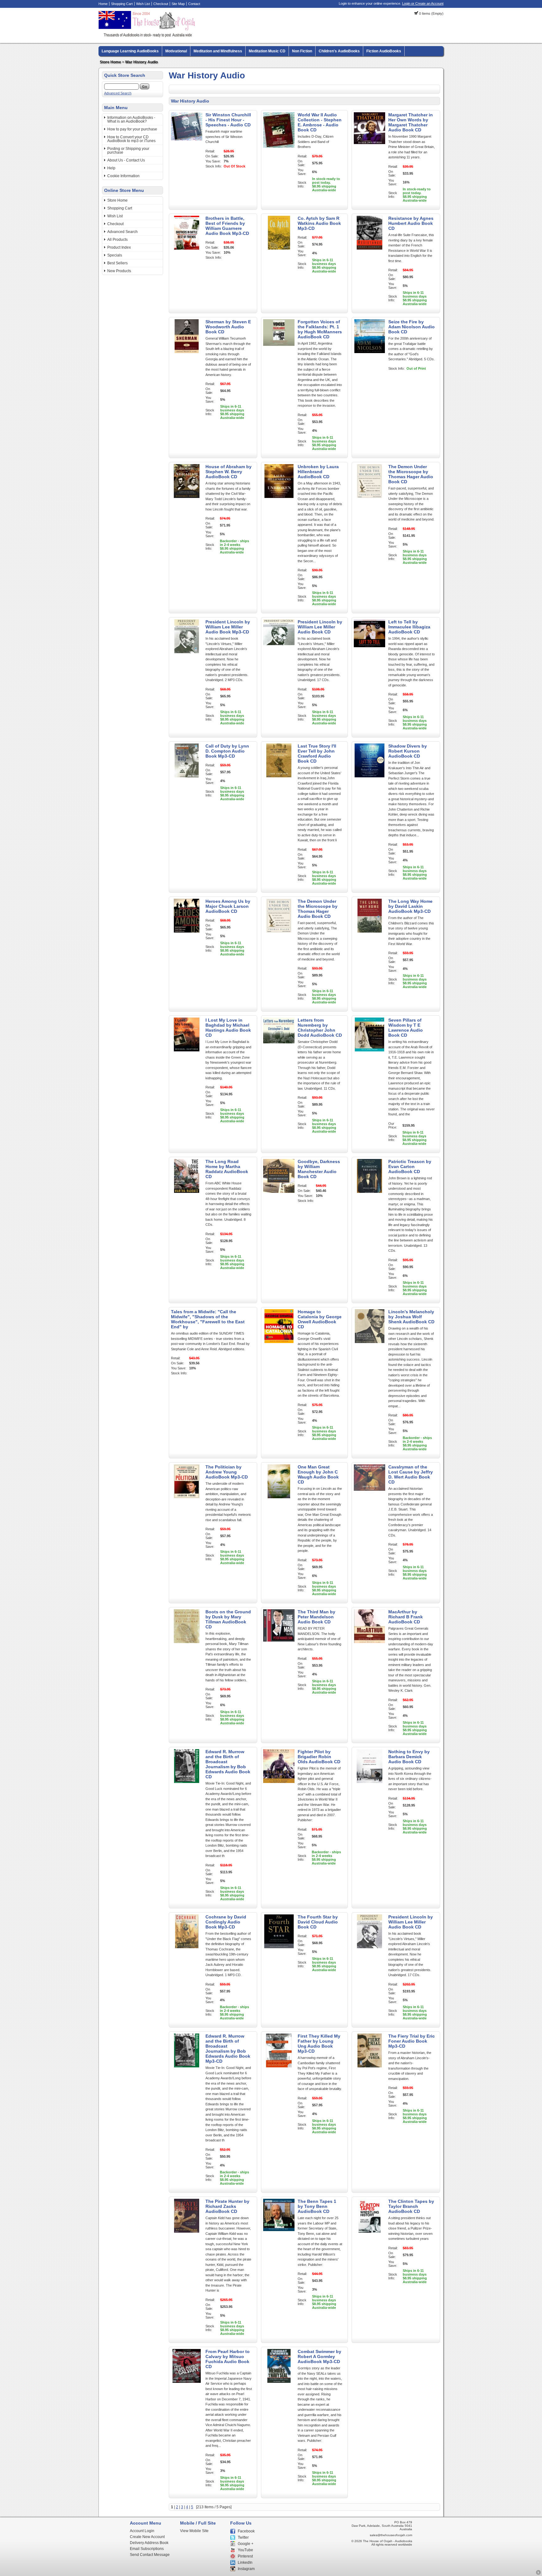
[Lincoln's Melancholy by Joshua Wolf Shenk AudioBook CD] (369, 1342)
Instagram (246, 2569)
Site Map (178, 4)
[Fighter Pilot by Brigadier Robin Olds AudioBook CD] (279, 1782)
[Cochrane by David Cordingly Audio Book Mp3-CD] (187, 1947)
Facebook (246, 2531)
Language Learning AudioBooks (130, 51)
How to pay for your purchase (132, 129)
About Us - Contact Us (126, 160)
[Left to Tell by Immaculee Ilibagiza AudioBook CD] (369, 652)
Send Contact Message (150, 2555)
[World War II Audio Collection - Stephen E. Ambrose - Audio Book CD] (279, 146)
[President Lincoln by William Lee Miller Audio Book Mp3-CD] (187, 652)
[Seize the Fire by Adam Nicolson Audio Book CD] (369, 352)
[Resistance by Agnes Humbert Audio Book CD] (369, 248)
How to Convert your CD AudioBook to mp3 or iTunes (131, 139)
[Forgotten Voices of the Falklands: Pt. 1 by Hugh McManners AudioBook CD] (279, 352)
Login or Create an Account (423, 3)
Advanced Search (118, 93)
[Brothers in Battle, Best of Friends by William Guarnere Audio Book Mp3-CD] (187, 248)
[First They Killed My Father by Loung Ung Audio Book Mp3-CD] (279, 2066)
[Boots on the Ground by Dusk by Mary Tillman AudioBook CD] (187, 1642)
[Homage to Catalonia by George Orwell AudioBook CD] (279, 1342)
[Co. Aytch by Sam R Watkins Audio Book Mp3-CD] (279, 248)
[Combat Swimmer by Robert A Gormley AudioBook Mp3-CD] (279, 2382)
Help (111, 168)
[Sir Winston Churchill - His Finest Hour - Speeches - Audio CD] (187, 139)
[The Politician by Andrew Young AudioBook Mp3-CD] (187, 1497)
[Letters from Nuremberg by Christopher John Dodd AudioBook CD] (279, 1050)
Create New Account (147, 2537)
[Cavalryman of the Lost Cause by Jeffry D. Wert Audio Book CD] (369, 1497)
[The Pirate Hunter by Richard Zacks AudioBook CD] (187, 2231)
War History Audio (141, 62)
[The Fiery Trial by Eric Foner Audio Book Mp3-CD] (369, 2066)
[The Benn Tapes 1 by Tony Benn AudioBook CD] (279, 2231)
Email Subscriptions (147, 2549)
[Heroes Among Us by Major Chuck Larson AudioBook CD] (187, 931)
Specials (115, 255)
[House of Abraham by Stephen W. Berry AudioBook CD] (187, 497)
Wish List (143, 4)
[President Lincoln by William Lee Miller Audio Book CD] (279, 652)
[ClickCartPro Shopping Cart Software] (538, 2574)
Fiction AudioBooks (384, 51)
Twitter (243, 2537)
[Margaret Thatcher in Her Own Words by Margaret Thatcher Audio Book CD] (369, 145)
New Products (119, 271)
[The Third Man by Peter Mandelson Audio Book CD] (279, 1642)
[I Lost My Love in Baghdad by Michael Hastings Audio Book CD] (187, 1050)
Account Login (142, 2531)
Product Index (119, 247)
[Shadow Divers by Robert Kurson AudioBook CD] (369, 776)
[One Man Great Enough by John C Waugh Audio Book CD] (279, 1497)
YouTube (245, 2550)
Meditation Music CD (267, 51)
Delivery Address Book (149, 2543)
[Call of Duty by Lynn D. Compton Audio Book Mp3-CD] (187, 776)
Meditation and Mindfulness (218, 51)
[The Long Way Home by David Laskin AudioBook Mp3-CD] (369, 931)
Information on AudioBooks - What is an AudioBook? (131, 119)
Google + (246, 2544)
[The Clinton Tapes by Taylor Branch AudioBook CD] (369, 2231)
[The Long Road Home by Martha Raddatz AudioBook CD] (187, 1192)
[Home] (148, 36)
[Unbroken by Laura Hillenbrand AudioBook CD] (279, 497)
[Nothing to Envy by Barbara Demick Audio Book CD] (369, 1782)
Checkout (161, 4)
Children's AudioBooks (339, 51)
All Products (117, 240)
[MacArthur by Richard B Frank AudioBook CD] (369, 1642)
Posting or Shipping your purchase (128, 151)
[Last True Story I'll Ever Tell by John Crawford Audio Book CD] (279, 776)
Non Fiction (302, 51)
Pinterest (245, 2556)
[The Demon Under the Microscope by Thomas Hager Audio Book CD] (369, 497)
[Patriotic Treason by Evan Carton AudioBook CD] (369, 1192)
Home (103, 4)
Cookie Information (123, 176)
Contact (194, 4)
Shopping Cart (122, 4)
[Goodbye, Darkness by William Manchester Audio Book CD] (279, 1192)
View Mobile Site (194, 2531)
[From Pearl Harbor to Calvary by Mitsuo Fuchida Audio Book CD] (187, 2382)
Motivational (176, 51)
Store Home (110, 62)
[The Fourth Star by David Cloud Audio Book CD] (279, 1947)
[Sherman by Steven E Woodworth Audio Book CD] (187, 352)
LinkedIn (245, 2563)
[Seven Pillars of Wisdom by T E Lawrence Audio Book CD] (369, 1050)
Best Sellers (117, 263)
